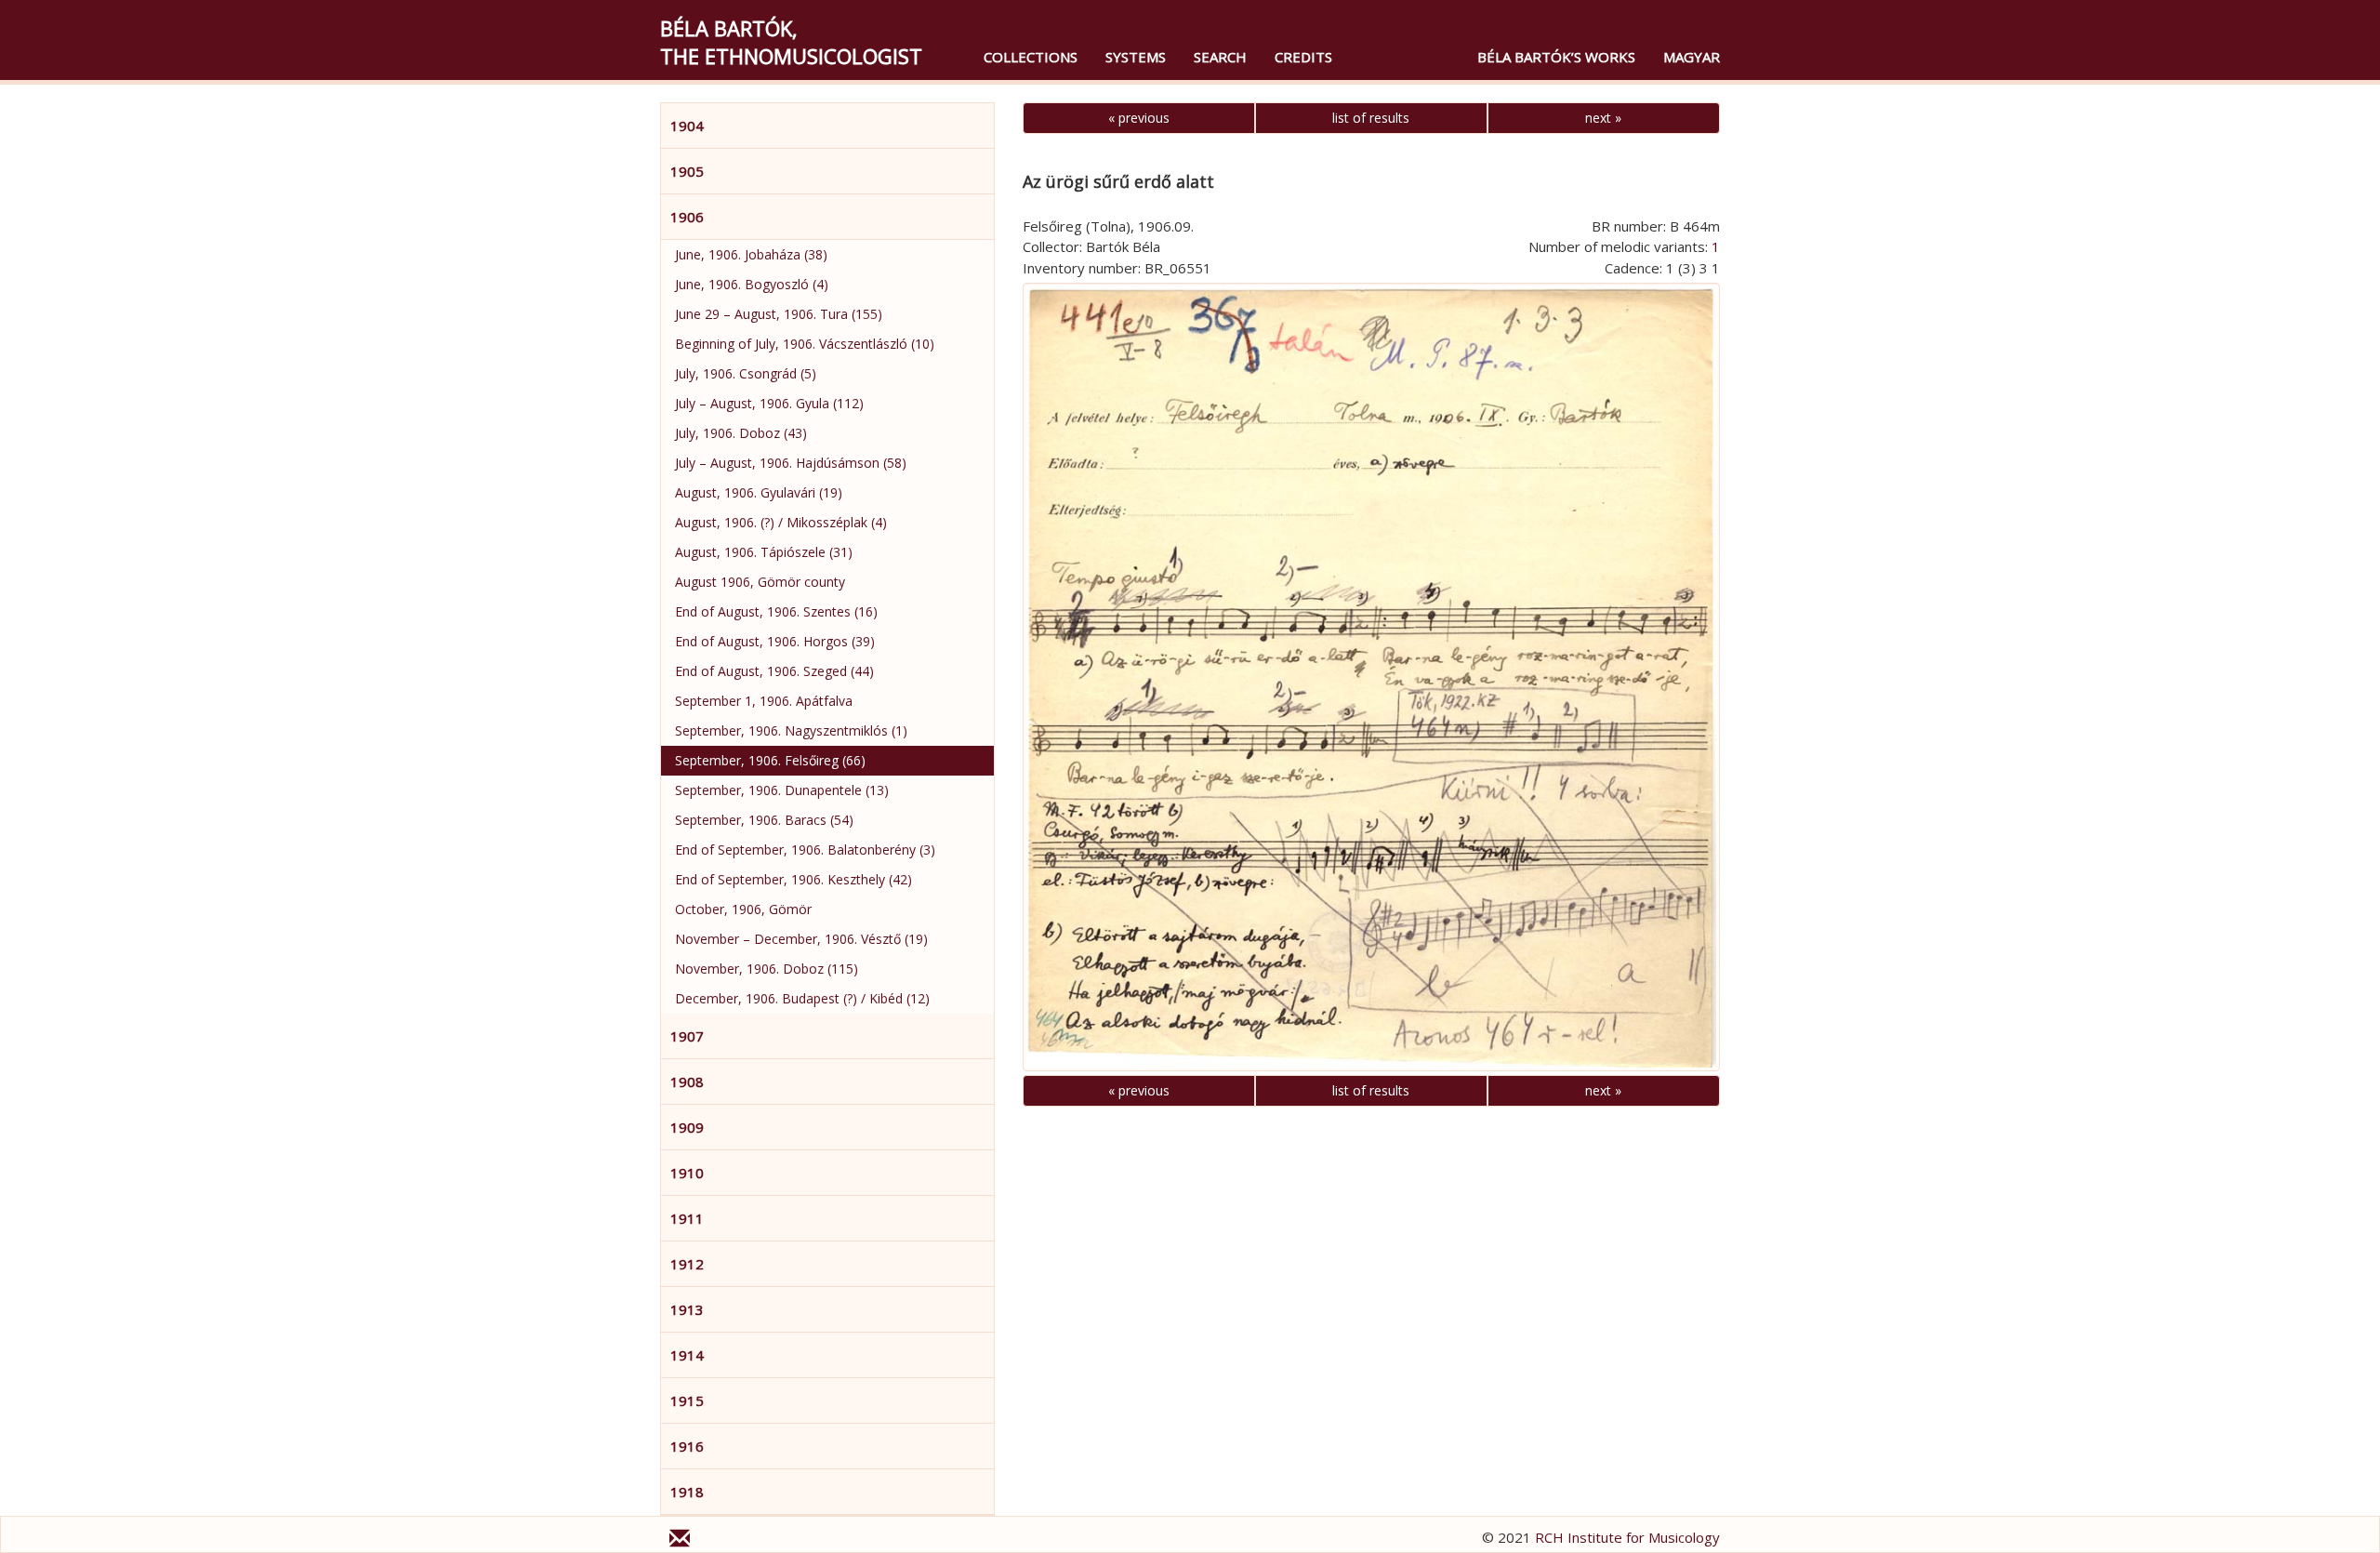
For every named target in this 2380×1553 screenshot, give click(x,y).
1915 (687, 1400)
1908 (687, 1082)
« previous (1139, 118)
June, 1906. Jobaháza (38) (751, 254)
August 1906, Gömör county (760, 582)
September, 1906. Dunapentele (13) (782, 790)
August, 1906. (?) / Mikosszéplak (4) (781, 522)
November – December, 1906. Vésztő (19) (801, 939)
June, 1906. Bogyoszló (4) (752, 284)
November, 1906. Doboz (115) (767, 969)
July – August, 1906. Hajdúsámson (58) (791, 463)
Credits (1303, 57)
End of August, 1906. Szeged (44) (774, 671)
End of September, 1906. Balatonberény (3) (805, 850)
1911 (687, 1218)
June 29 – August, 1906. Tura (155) (779, 314)
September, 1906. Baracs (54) (764, 820)
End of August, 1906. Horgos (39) (775, 641)
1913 (687, 1309)
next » (1603, 118)
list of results (1371, 118)
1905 (687, 171)
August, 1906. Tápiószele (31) (764, 552)
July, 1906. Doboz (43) (741, 433)
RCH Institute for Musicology (1627, 1537)
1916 (687, 1446)
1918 (687, 1492)
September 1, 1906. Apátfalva (764, 701)
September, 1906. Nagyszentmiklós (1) (791, 730)
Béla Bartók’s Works (1556, 57)
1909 (687, 1127)
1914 (687, 1355)
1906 (687, 217)
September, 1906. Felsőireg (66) (770, 760)
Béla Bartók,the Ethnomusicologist (791, 42)
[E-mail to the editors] (680, 1541)
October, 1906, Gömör (743, 909)
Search (1220, 57)
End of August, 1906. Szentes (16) (776, 611)
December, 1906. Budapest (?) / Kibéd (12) (802, 998)
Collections (1031, 57)
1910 (687, 1173)
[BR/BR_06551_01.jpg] (1371, 677)
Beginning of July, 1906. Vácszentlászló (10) (805, 344)
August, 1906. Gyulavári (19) (759, 492)
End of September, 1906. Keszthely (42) (793, 879)
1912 (687, 1264)
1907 (687, 1036)
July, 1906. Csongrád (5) (746, 373)
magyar (1692, 57)
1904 (687, 126)
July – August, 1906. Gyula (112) (769, 403)
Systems (1136, 57)
